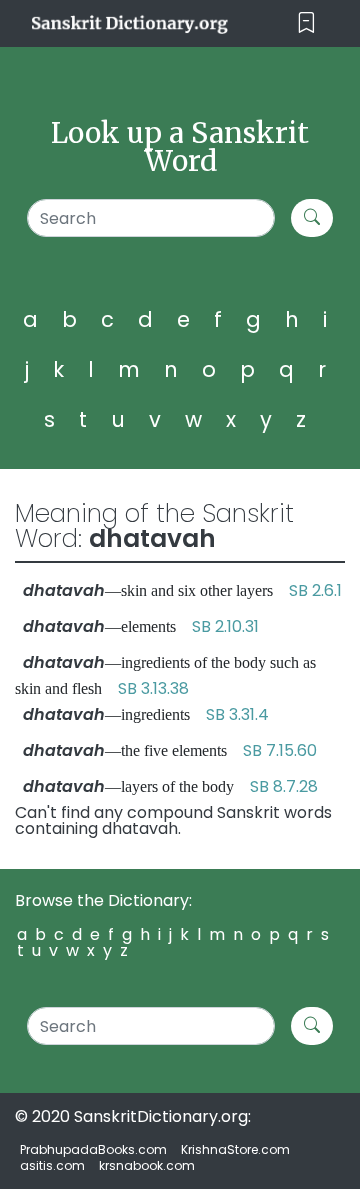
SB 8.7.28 (284, 786)
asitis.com (52, 1165)
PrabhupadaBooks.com (93, 1149)
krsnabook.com (147, 1165)
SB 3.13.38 (153, 688)
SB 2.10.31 (225, 626)
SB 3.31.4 (237, 714)
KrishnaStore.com (235, 1149)
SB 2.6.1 (315, 590)
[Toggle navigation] (306, 23)
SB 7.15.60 (280, 750)
